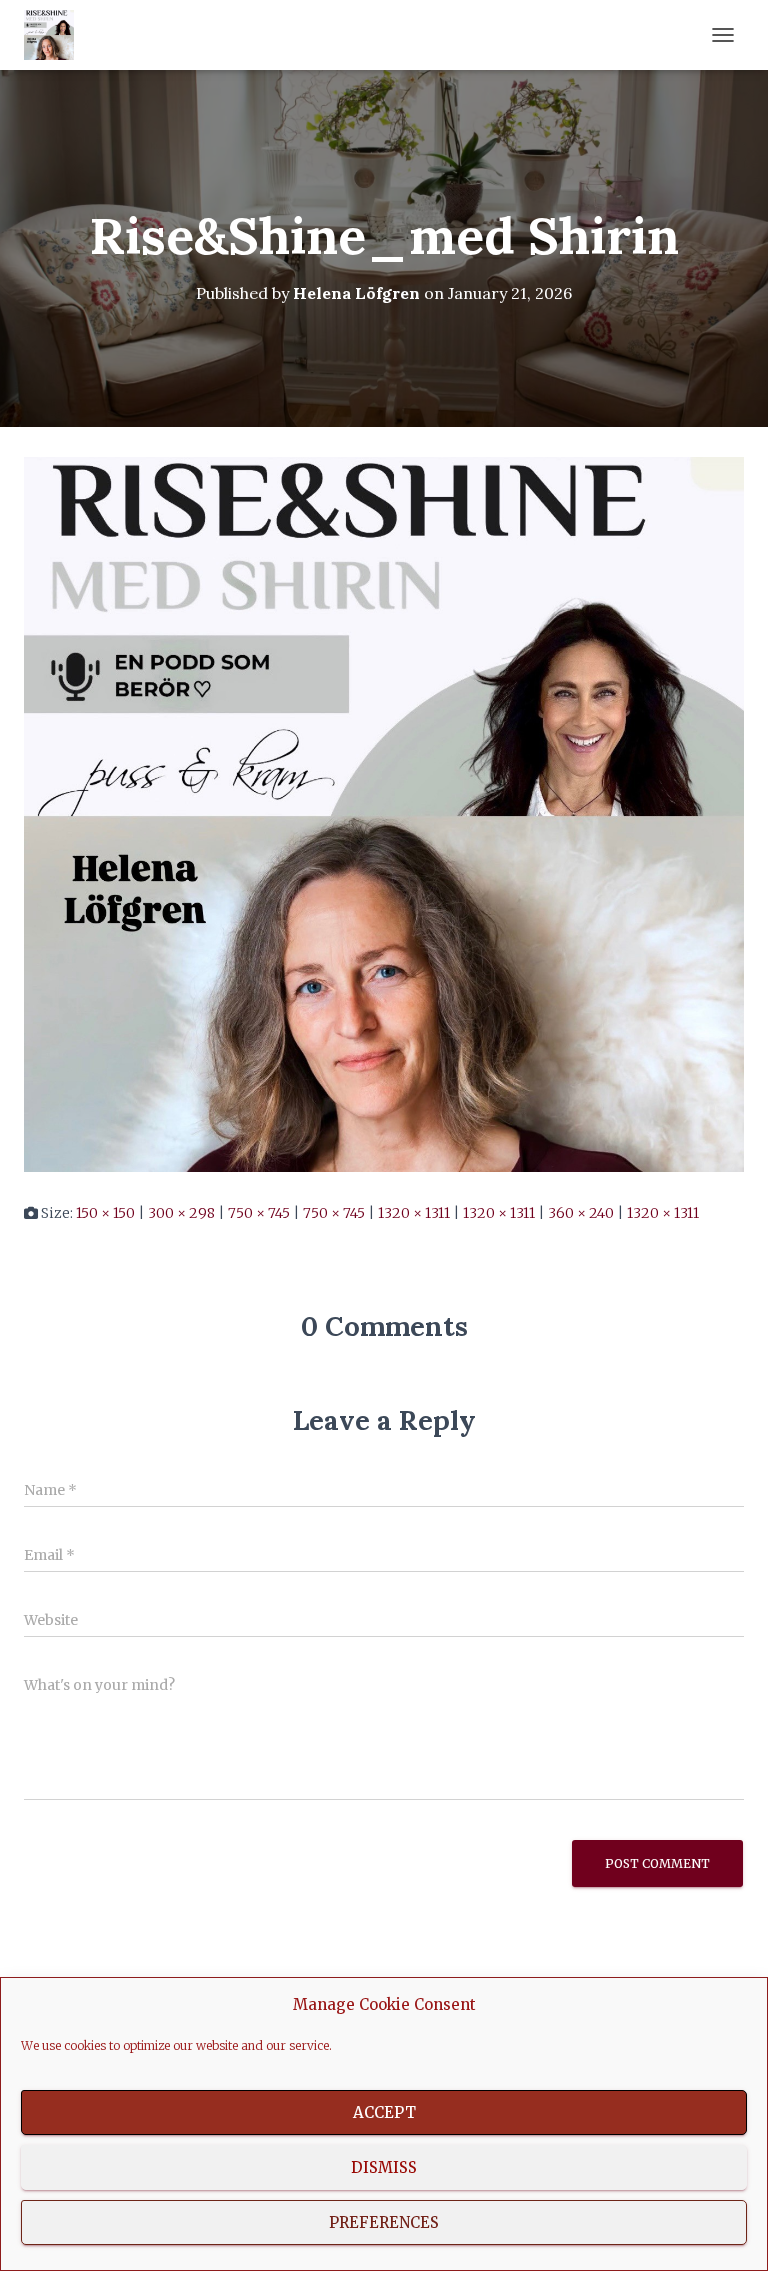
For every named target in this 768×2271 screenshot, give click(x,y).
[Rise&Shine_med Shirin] (384, 814)
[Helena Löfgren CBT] (56, 35)
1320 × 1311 (414, 1213)
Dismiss (384, 2167)
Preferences (384, 2222)
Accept (384, 2112)
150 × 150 (105, 1213)
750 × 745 (259, 1213)
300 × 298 (181, 1213)
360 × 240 (581, 1213)
